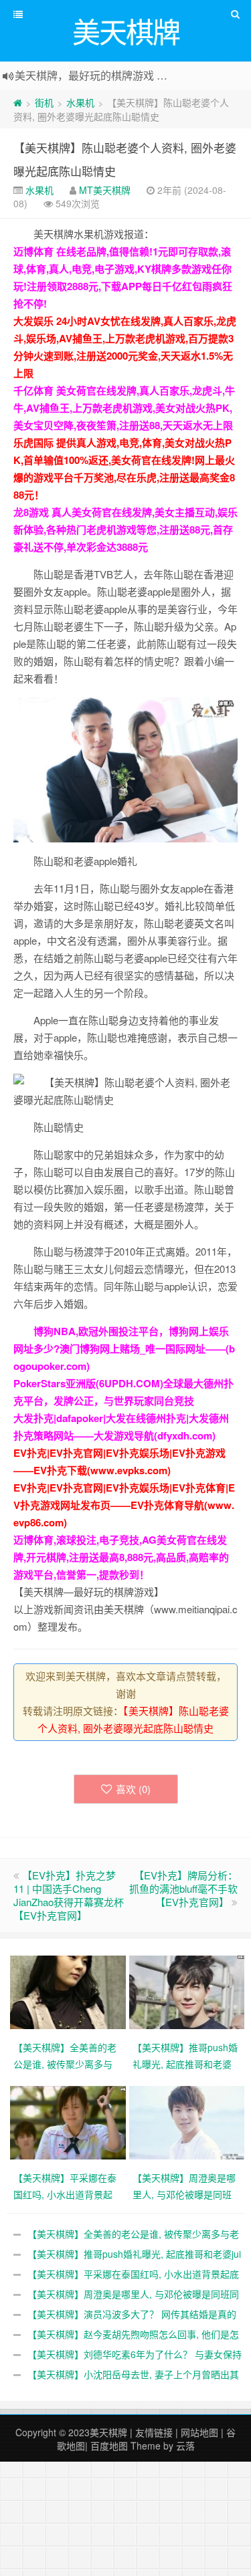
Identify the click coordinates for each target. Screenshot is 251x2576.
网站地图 (199, 2432)
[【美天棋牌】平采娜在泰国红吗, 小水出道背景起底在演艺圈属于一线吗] (70, 2121)
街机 (44, 102)
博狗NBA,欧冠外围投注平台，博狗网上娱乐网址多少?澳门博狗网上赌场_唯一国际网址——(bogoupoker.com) (124, 1349)
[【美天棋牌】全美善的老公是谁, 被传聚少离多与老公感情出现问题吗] (70, 1991)
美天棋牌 (108, 2432)
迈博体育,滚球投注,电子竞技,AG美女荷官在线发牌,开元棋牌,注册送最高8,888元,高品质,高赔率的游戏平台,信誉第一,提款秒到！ (121, 1557)
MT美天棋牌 (105, 190)
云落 (185, 2446)
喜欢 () (133, 1789)
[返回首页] (18, 102)
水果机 (80, 102)
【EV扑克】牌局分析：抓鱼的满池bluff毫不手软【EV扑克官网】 (183, 1888)
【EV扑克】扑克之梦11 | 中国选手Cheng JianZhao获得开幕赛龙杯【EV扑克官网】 (69, 1895)
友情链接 (154, 2432)
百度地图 (109, 2446)
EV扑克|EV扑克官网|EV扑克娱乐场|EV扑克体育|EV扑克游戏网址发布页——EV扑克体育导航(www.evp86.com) (124, 1505)
